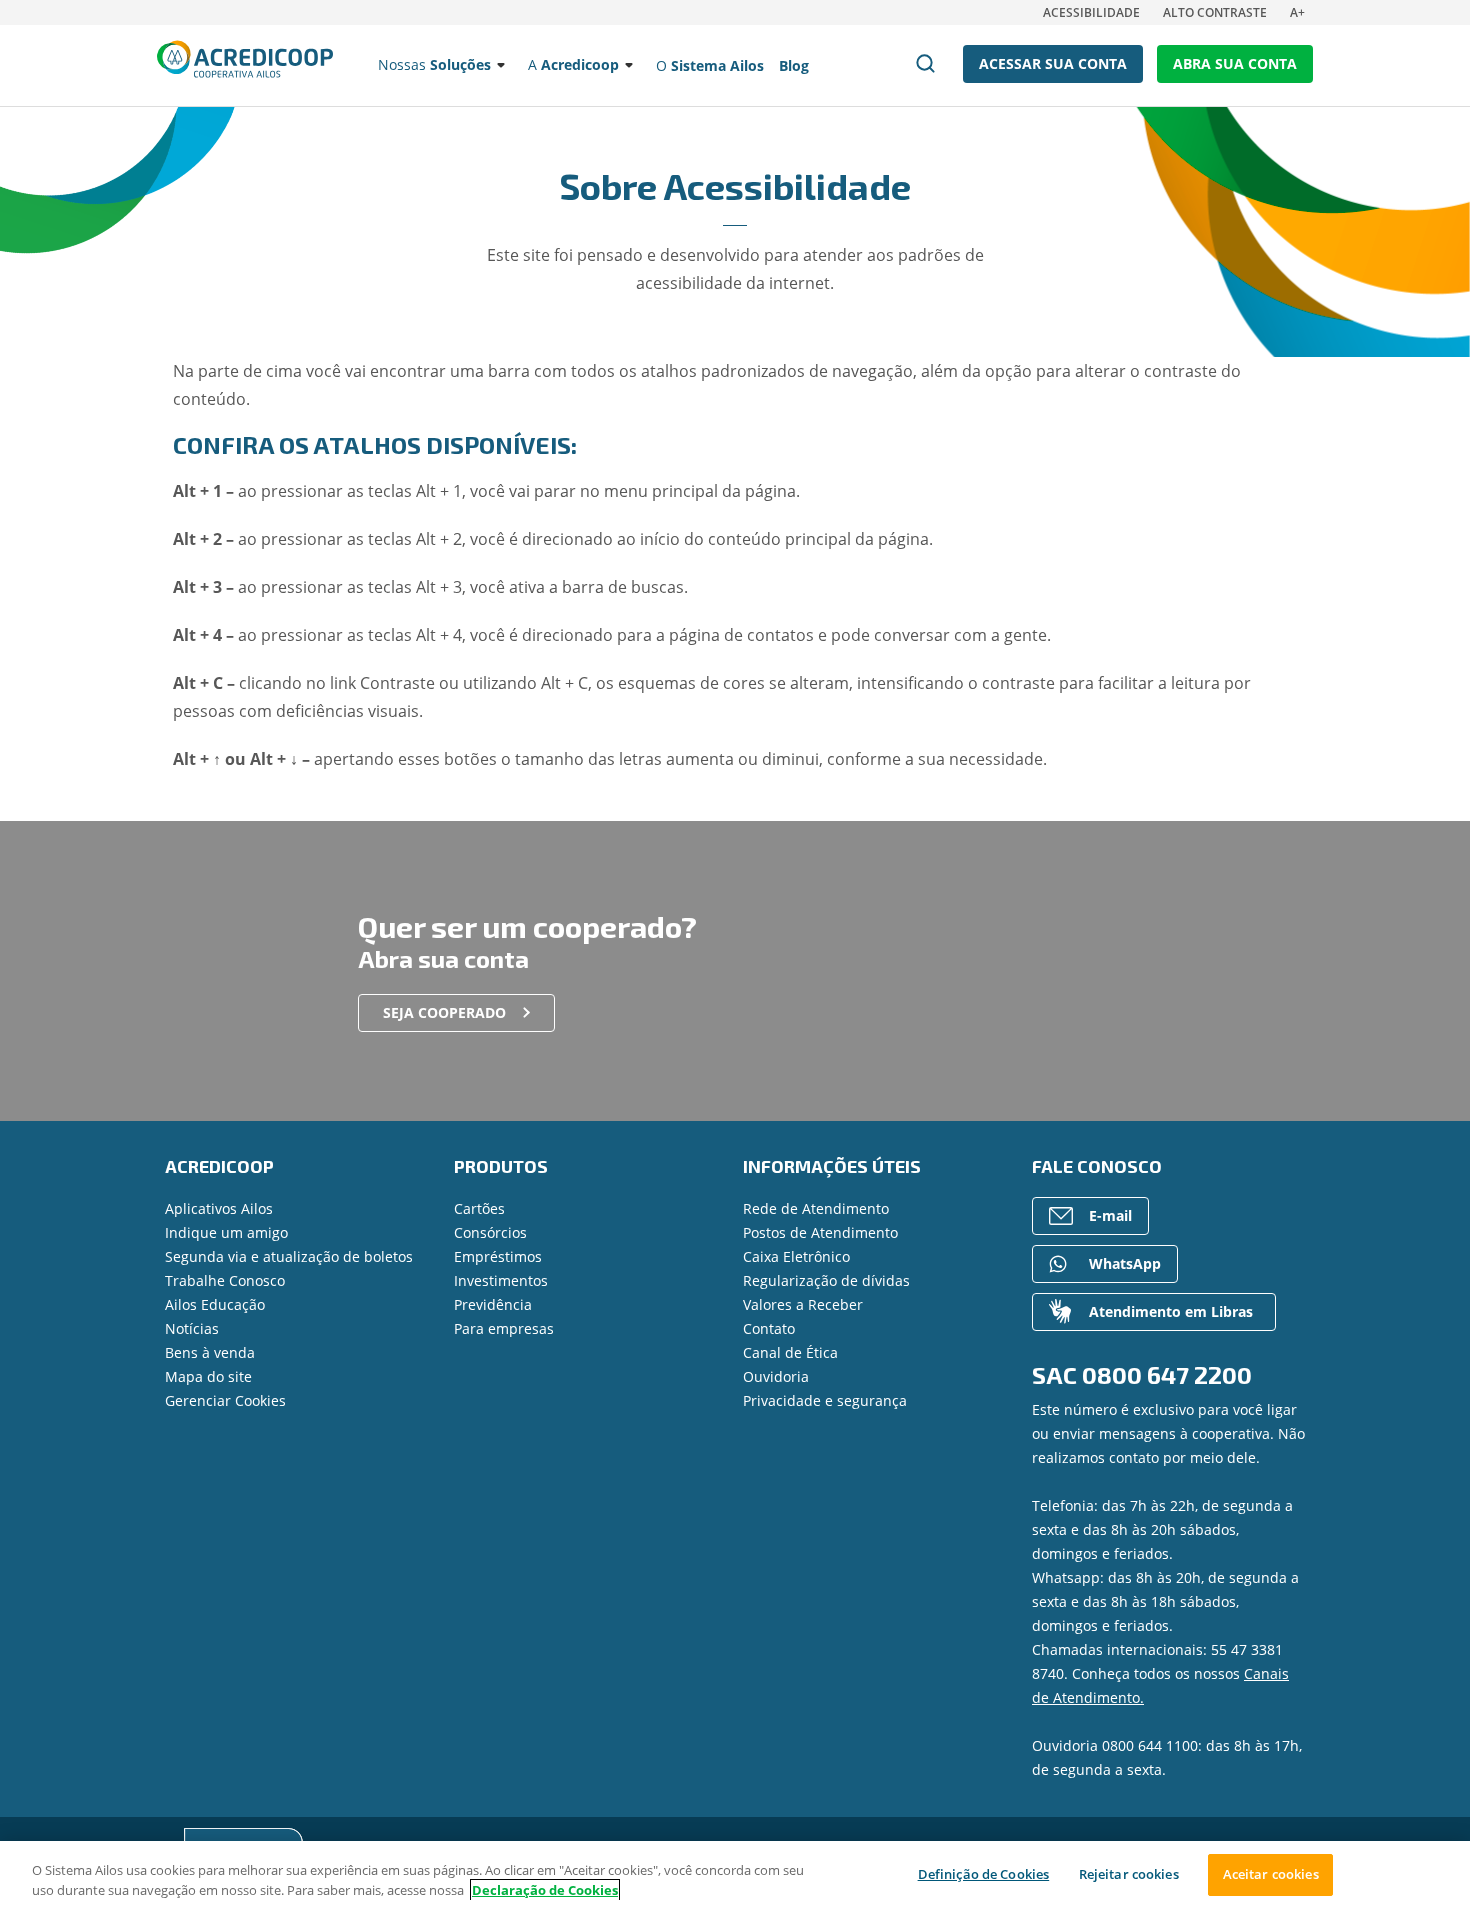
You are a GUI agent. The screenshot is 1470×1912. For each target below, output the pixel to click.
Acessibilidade (1091, 12)
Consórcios (490, 1232)
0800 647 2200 (1167, 1374)
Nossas (434, 64)
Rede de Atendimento (816, 1208)
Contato (769, 1328)
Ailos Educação (215, 1304)
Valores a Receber (803, 1304)
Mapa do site (208, 1376)
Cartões (479, 1208)
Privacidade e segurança (825, 1400)
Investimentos (501, 1280)
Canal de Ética (790, 1352)
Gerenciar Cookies (225, 1400)
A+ (1297, 12)
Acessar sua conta (1053, 63)
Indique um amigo (226, 1232)
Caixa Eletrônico (796, 1256)
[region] (735, 1876)
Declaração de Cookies (545, 1890)
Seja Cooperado (444, 1012)
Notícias (192, 1328)
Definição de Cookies (984, 1874)
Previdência (493, 1304)
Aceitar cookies (1271, 1874)
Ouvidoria (776, 1376)
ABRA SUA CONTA (1235, 63)
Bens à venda (210, 1352)
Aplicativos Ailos (219, 1208)
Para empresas (504, 1328)
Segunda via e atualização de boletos (289, 1256)
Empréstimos (498, 1256)
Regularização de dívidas (826, 1280)
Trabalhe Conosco (225, 1280)
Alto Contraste (1215, 12)
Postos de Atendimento (820, 1232)
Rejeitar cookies (1129, 1874)
